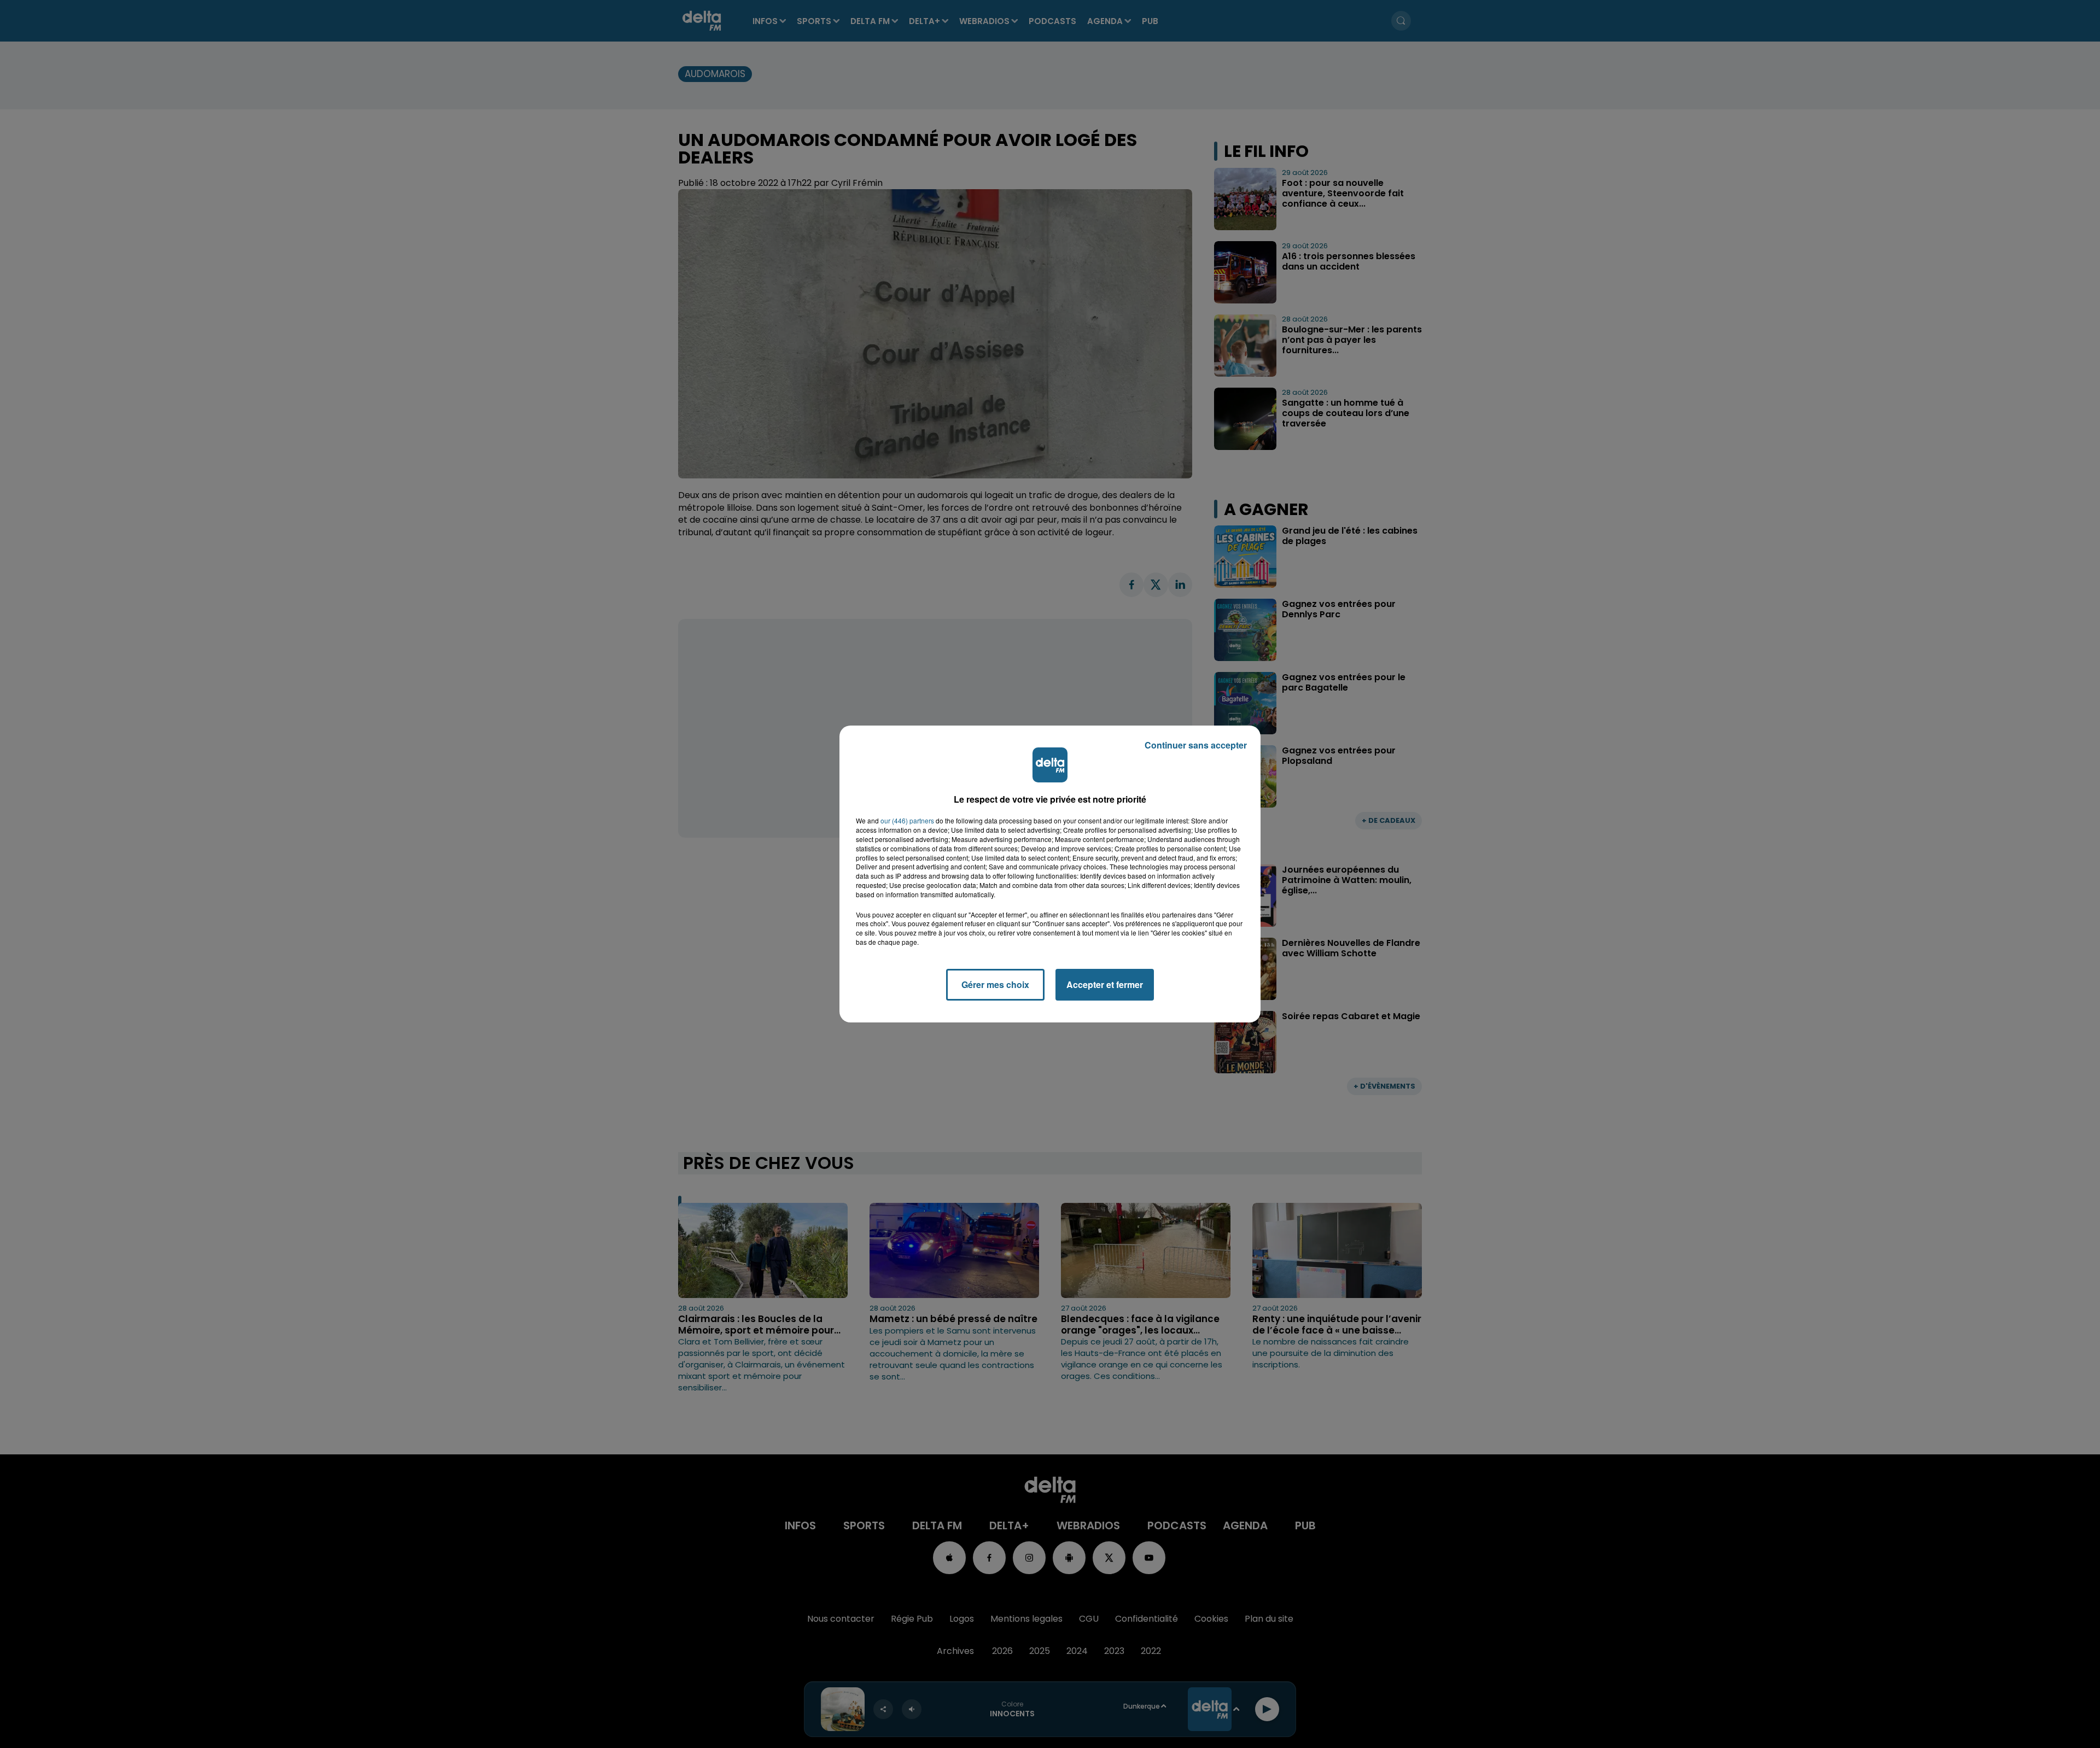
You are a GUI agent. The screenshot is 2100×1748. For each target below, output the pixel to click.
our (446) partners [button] (907, 821)
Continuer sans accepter (1196, 745)
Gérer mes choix (995, 984)
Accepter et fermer (1105, 984)
